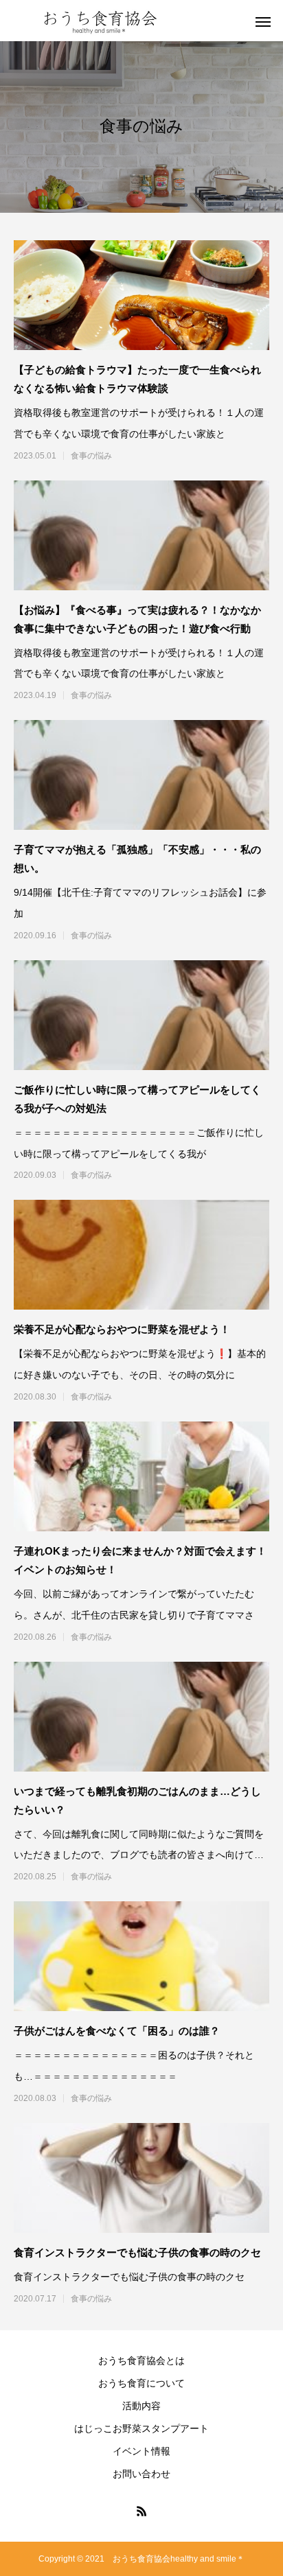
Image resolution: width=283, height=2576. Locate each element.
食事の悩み (91, 456)
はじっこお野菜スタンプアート (141, 2428)
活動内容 (141, 2406)
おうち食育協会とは (141, 2360)
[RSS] (141, 2511)
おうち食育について (141, 2383)
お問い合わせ (141, 2474)
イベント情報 (141, 2451)
